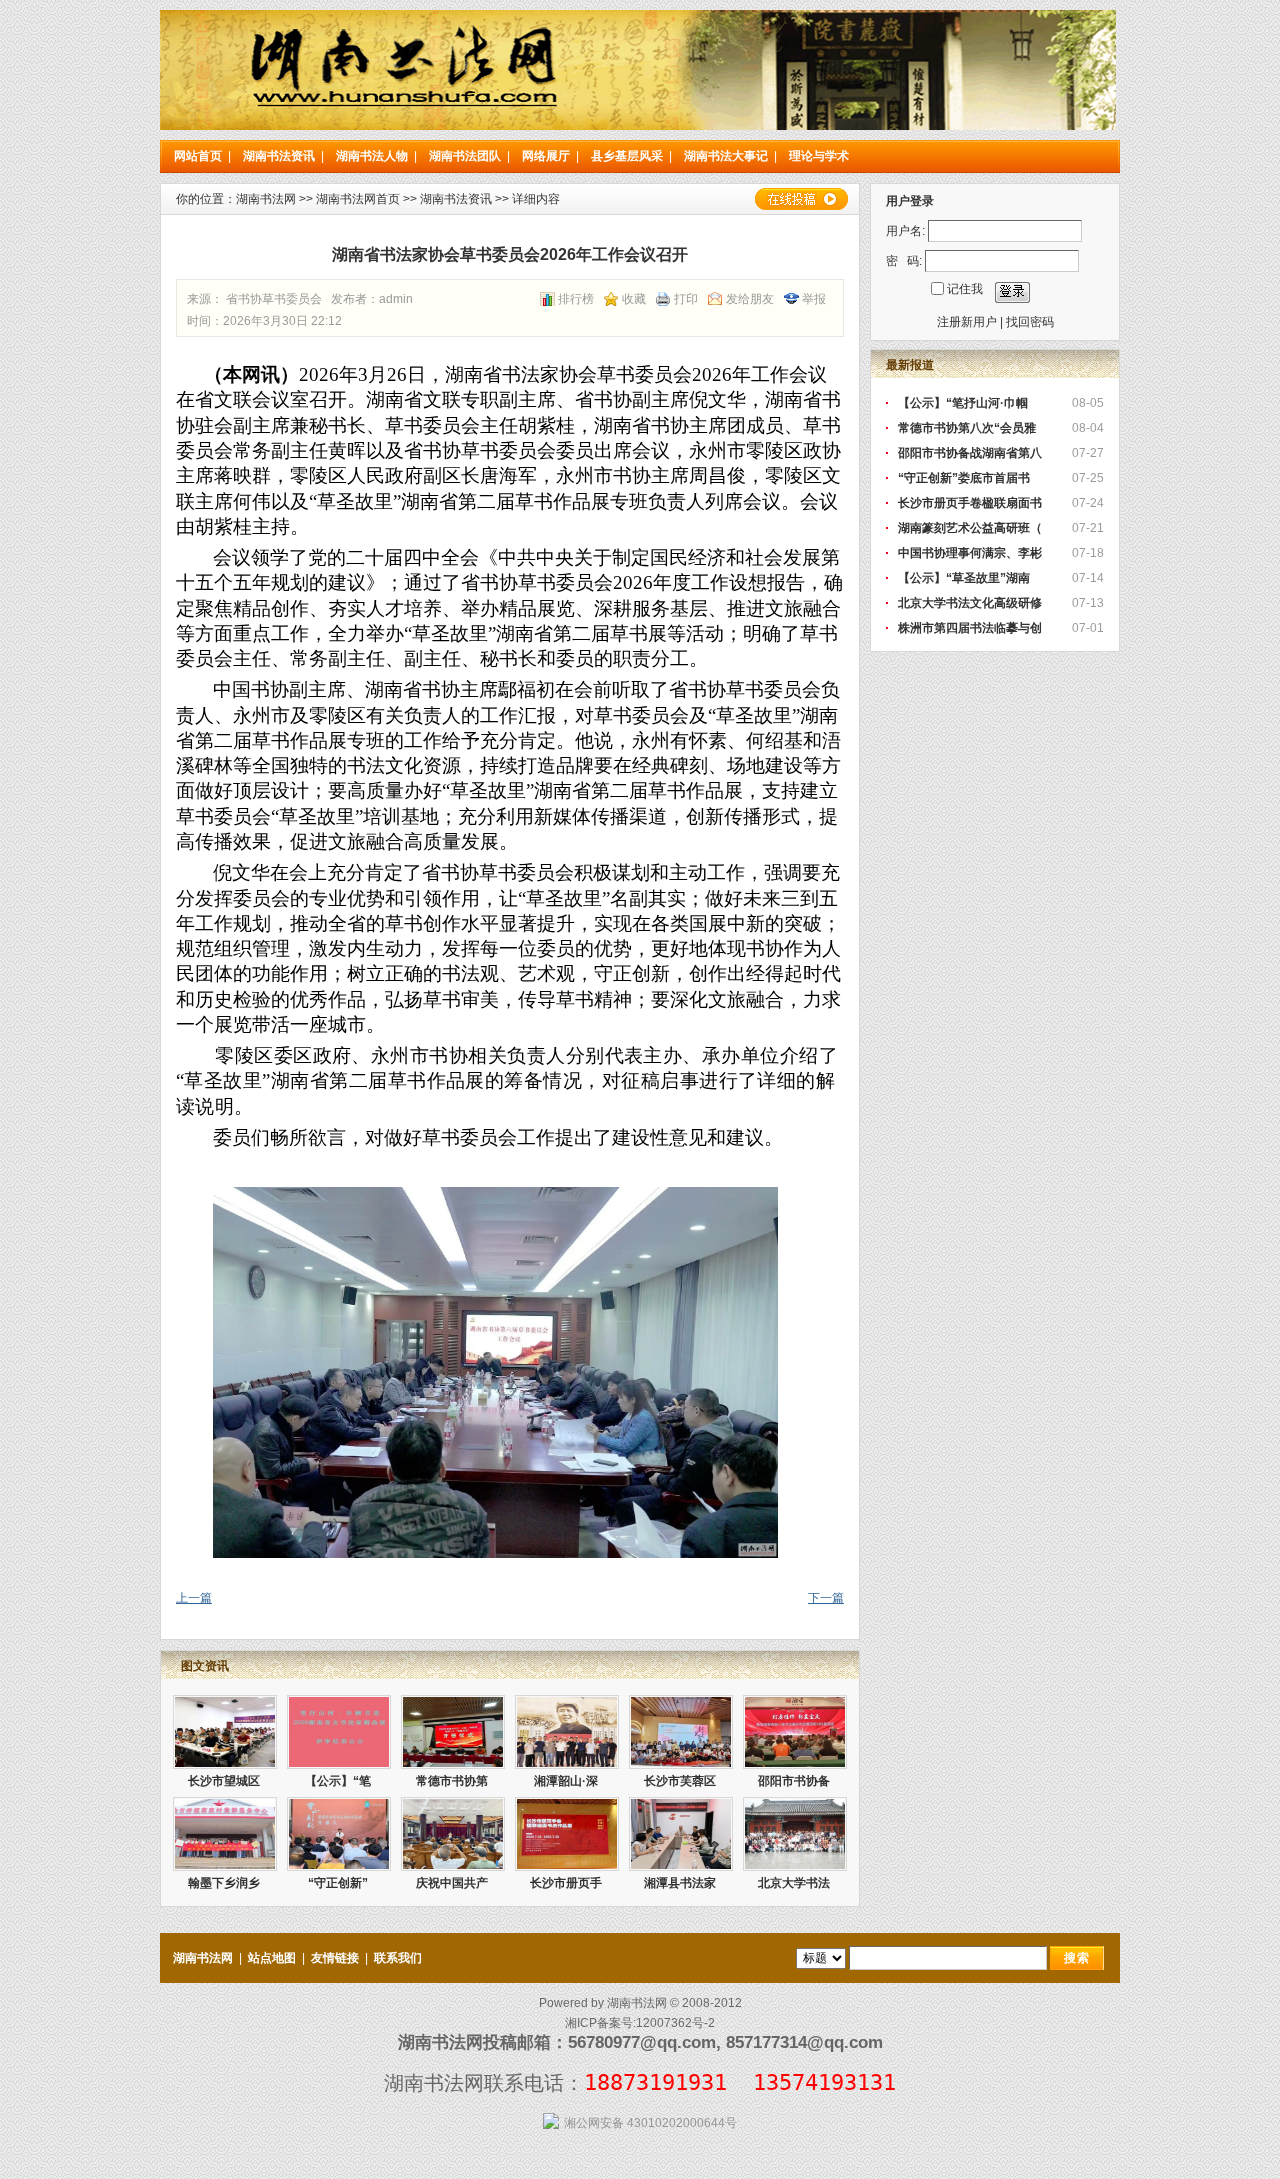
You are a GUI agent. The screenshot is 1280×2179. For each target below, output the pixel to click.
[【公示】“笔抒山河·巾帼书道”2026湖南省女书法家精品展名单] (339, 1732)
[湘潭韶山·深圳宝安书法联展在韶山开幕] (567, 1732)
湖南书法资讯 (279, 156)
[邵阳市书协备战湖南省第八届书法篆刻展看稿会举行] (795, 1732)
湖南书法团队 (465, 156)
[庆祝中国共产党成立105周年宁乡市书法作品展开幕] (453, 1834)
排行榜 (576, 299)
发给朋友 (750, 299)
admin (396, 299)
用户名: (905, 231)
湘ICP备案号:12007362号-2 (640, 2023)
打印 (686, 299)
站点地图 (272, 1958)
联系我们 (398, 1958)
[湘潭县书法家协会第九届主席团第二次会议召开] (681, 1834)
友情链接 (335, 1958)
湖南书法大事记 (726, 156)
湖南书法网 (266, 199)
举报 (814, 299)
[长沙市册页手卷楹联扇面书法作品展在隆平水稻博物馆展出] (567, 1834)
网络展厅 (546, 156)
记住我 (965, 289)
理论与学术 (819, 156)
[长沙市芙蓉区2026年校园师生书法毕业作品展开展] (681, 1732)
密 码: (904, 261)
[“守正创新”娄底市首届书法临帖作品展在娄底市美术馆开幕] (339, 1834)
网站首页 (198, 156)
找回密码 (1030, 322)
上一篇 (194, 1598)
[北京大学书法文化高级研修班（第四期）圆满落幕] (795, 1834)
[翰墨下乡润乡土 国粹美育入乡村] (225, 1834)
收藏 (634, 299)
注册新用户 (967, 322)
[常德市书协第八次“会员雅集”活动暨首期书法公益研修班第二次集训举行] (453, 1732)
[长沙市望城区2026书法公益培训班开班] (225, 1732)
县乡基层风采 (627, 156)
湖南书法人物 (372, 156)
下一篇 (826, 1598)
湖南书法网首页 (358, 199)
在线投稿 (801, 199)
